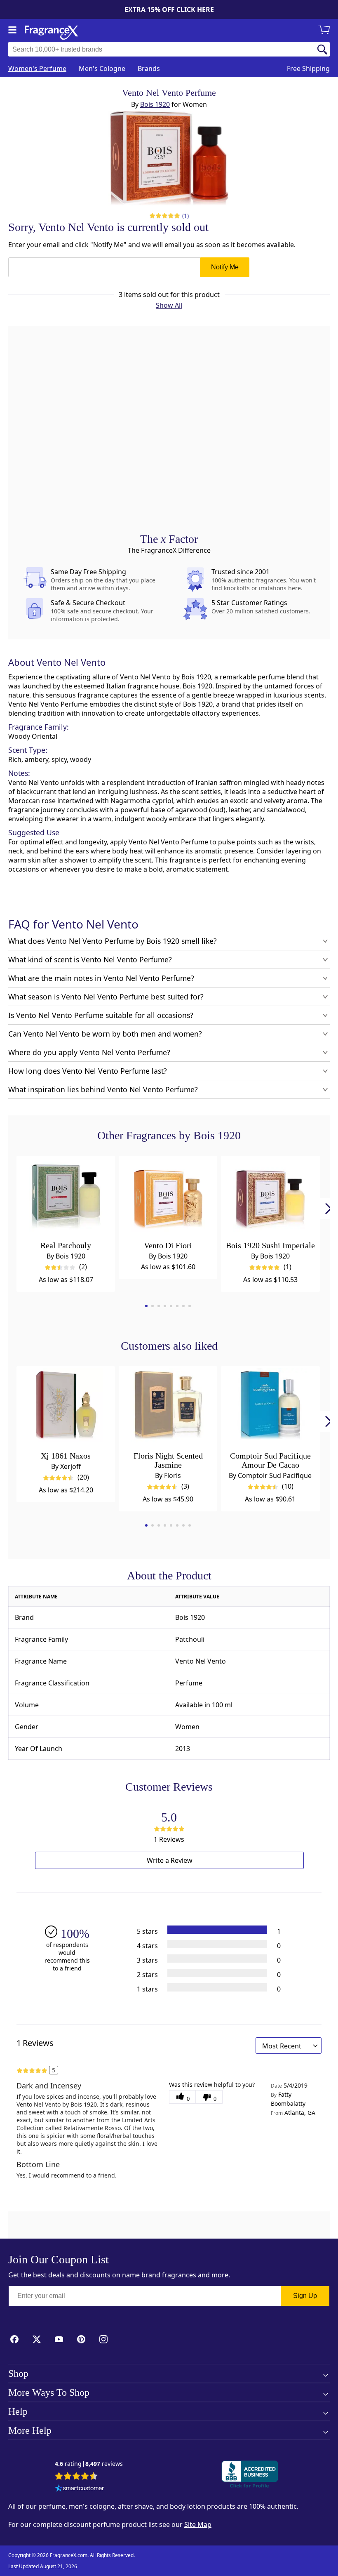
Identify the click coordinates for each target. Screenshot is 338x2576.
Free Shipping (308, 68)
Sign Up (305, 2296)
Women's (37, 68)
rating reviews (89, 2464)
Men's (102, 68)
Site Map (198, 2524)
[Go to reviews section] (165, 216)
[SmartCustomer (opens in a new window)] (80, 2489)
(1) (186, 216)
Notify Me (225, 267)
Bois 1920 (155, 104)
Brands (149, 68)
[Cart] (326, 31)
